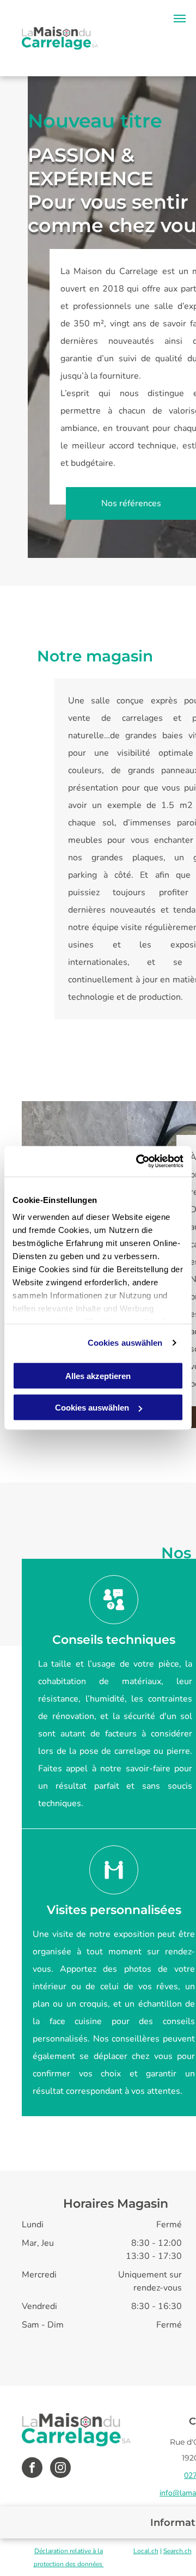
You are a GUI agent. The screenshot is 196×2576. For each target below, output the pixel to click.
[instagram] (60, 2469)
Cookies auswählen (125, 1343)
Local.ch (146, 2551)
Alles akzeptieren (98, 1375)
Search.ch (177, 2551)
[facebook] (32, 2469)
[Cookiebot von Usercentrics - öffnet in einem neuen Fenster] (138, 1162)
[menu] (180, 19)
